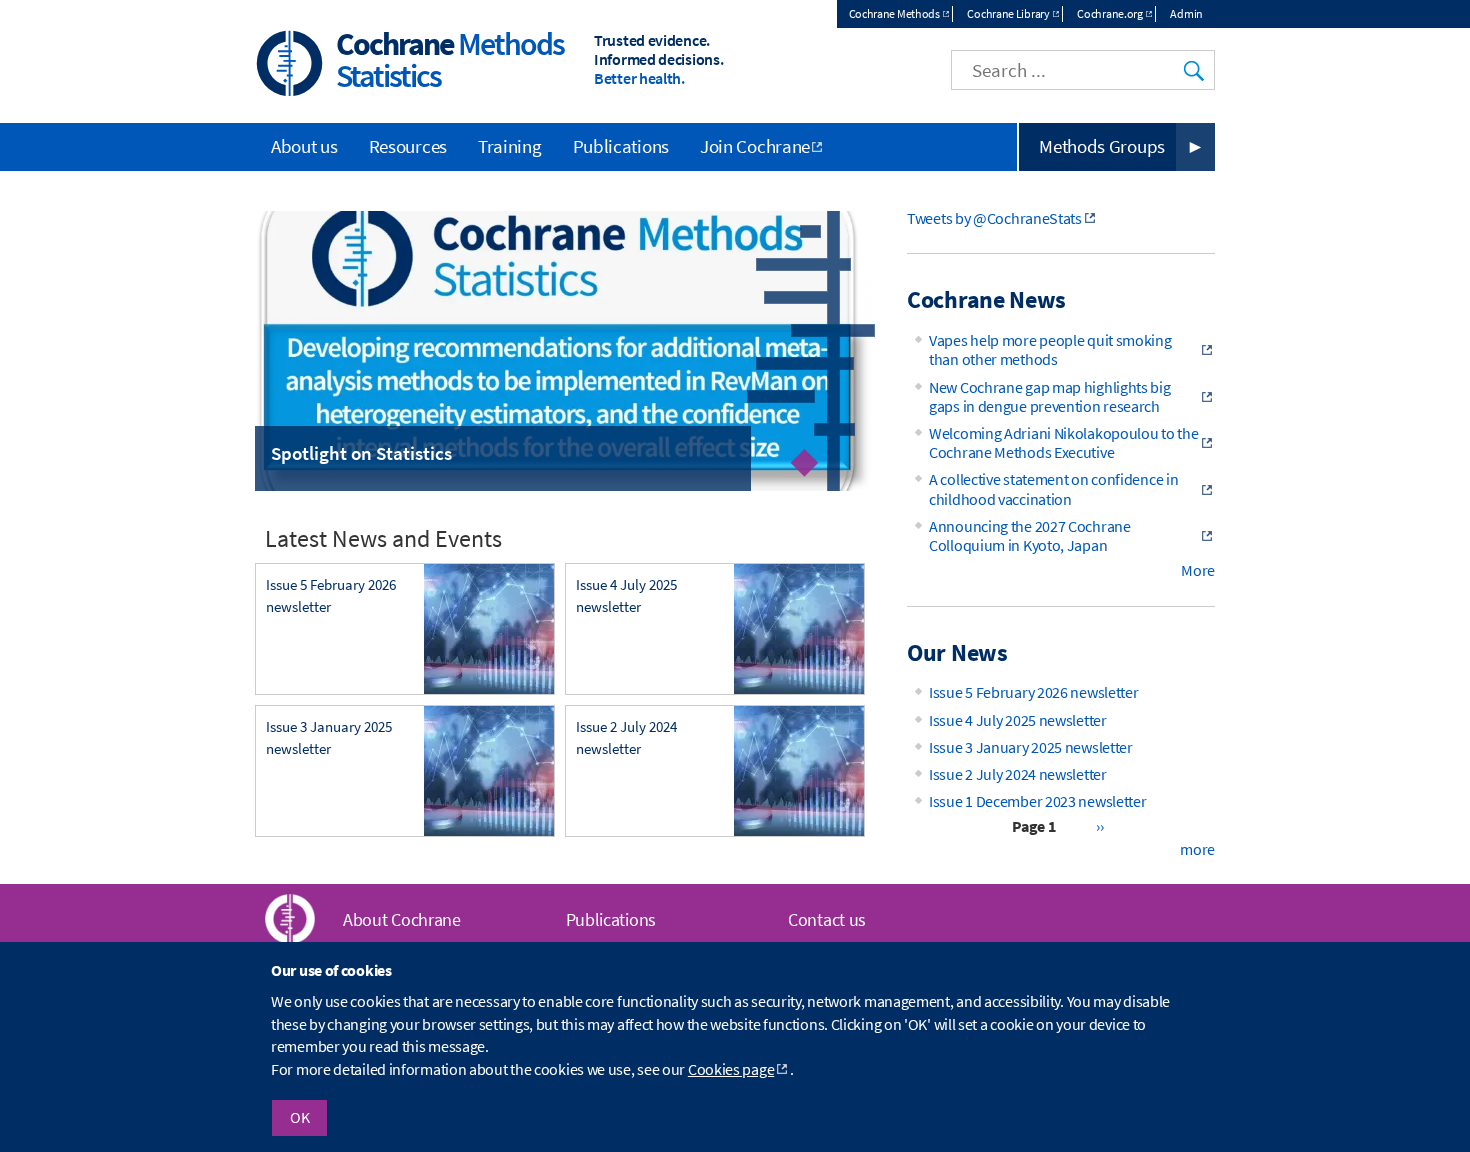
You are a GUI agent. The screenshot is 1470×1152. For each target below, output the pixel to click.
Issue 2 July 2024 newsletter (1018, 774)
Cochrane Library (1008, 13)
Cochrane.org (1109, 13)
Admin (1186, 13)
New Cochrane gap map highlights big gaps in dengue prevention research (1050, 396)
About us (304, 146)
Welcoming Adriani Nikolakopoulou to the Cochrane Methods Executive (1063, 442)
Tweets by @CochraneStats (994, 218)
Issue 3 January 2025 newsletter (1031, 747)
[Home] (290, 65)
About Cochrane (402, 919)
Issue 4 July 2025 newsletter (1018, 720)
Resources (408, 146)
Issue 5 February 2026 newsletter (1033, 692)
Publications (621, 146)
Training (510, 146)
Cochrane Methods (894, 13)
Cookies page (731, 1069)
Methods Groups (1102, 146)
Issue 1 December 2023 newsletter (1037, 801)
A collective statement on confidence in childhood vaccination (1053, 488)
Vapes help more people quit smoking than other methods (1050, 349)
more (1197, 849)
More (1198, 570)
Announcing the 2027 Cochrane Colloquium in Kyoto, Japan (1030, 535)
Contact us (827, 919)
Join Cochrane (755, 146)
